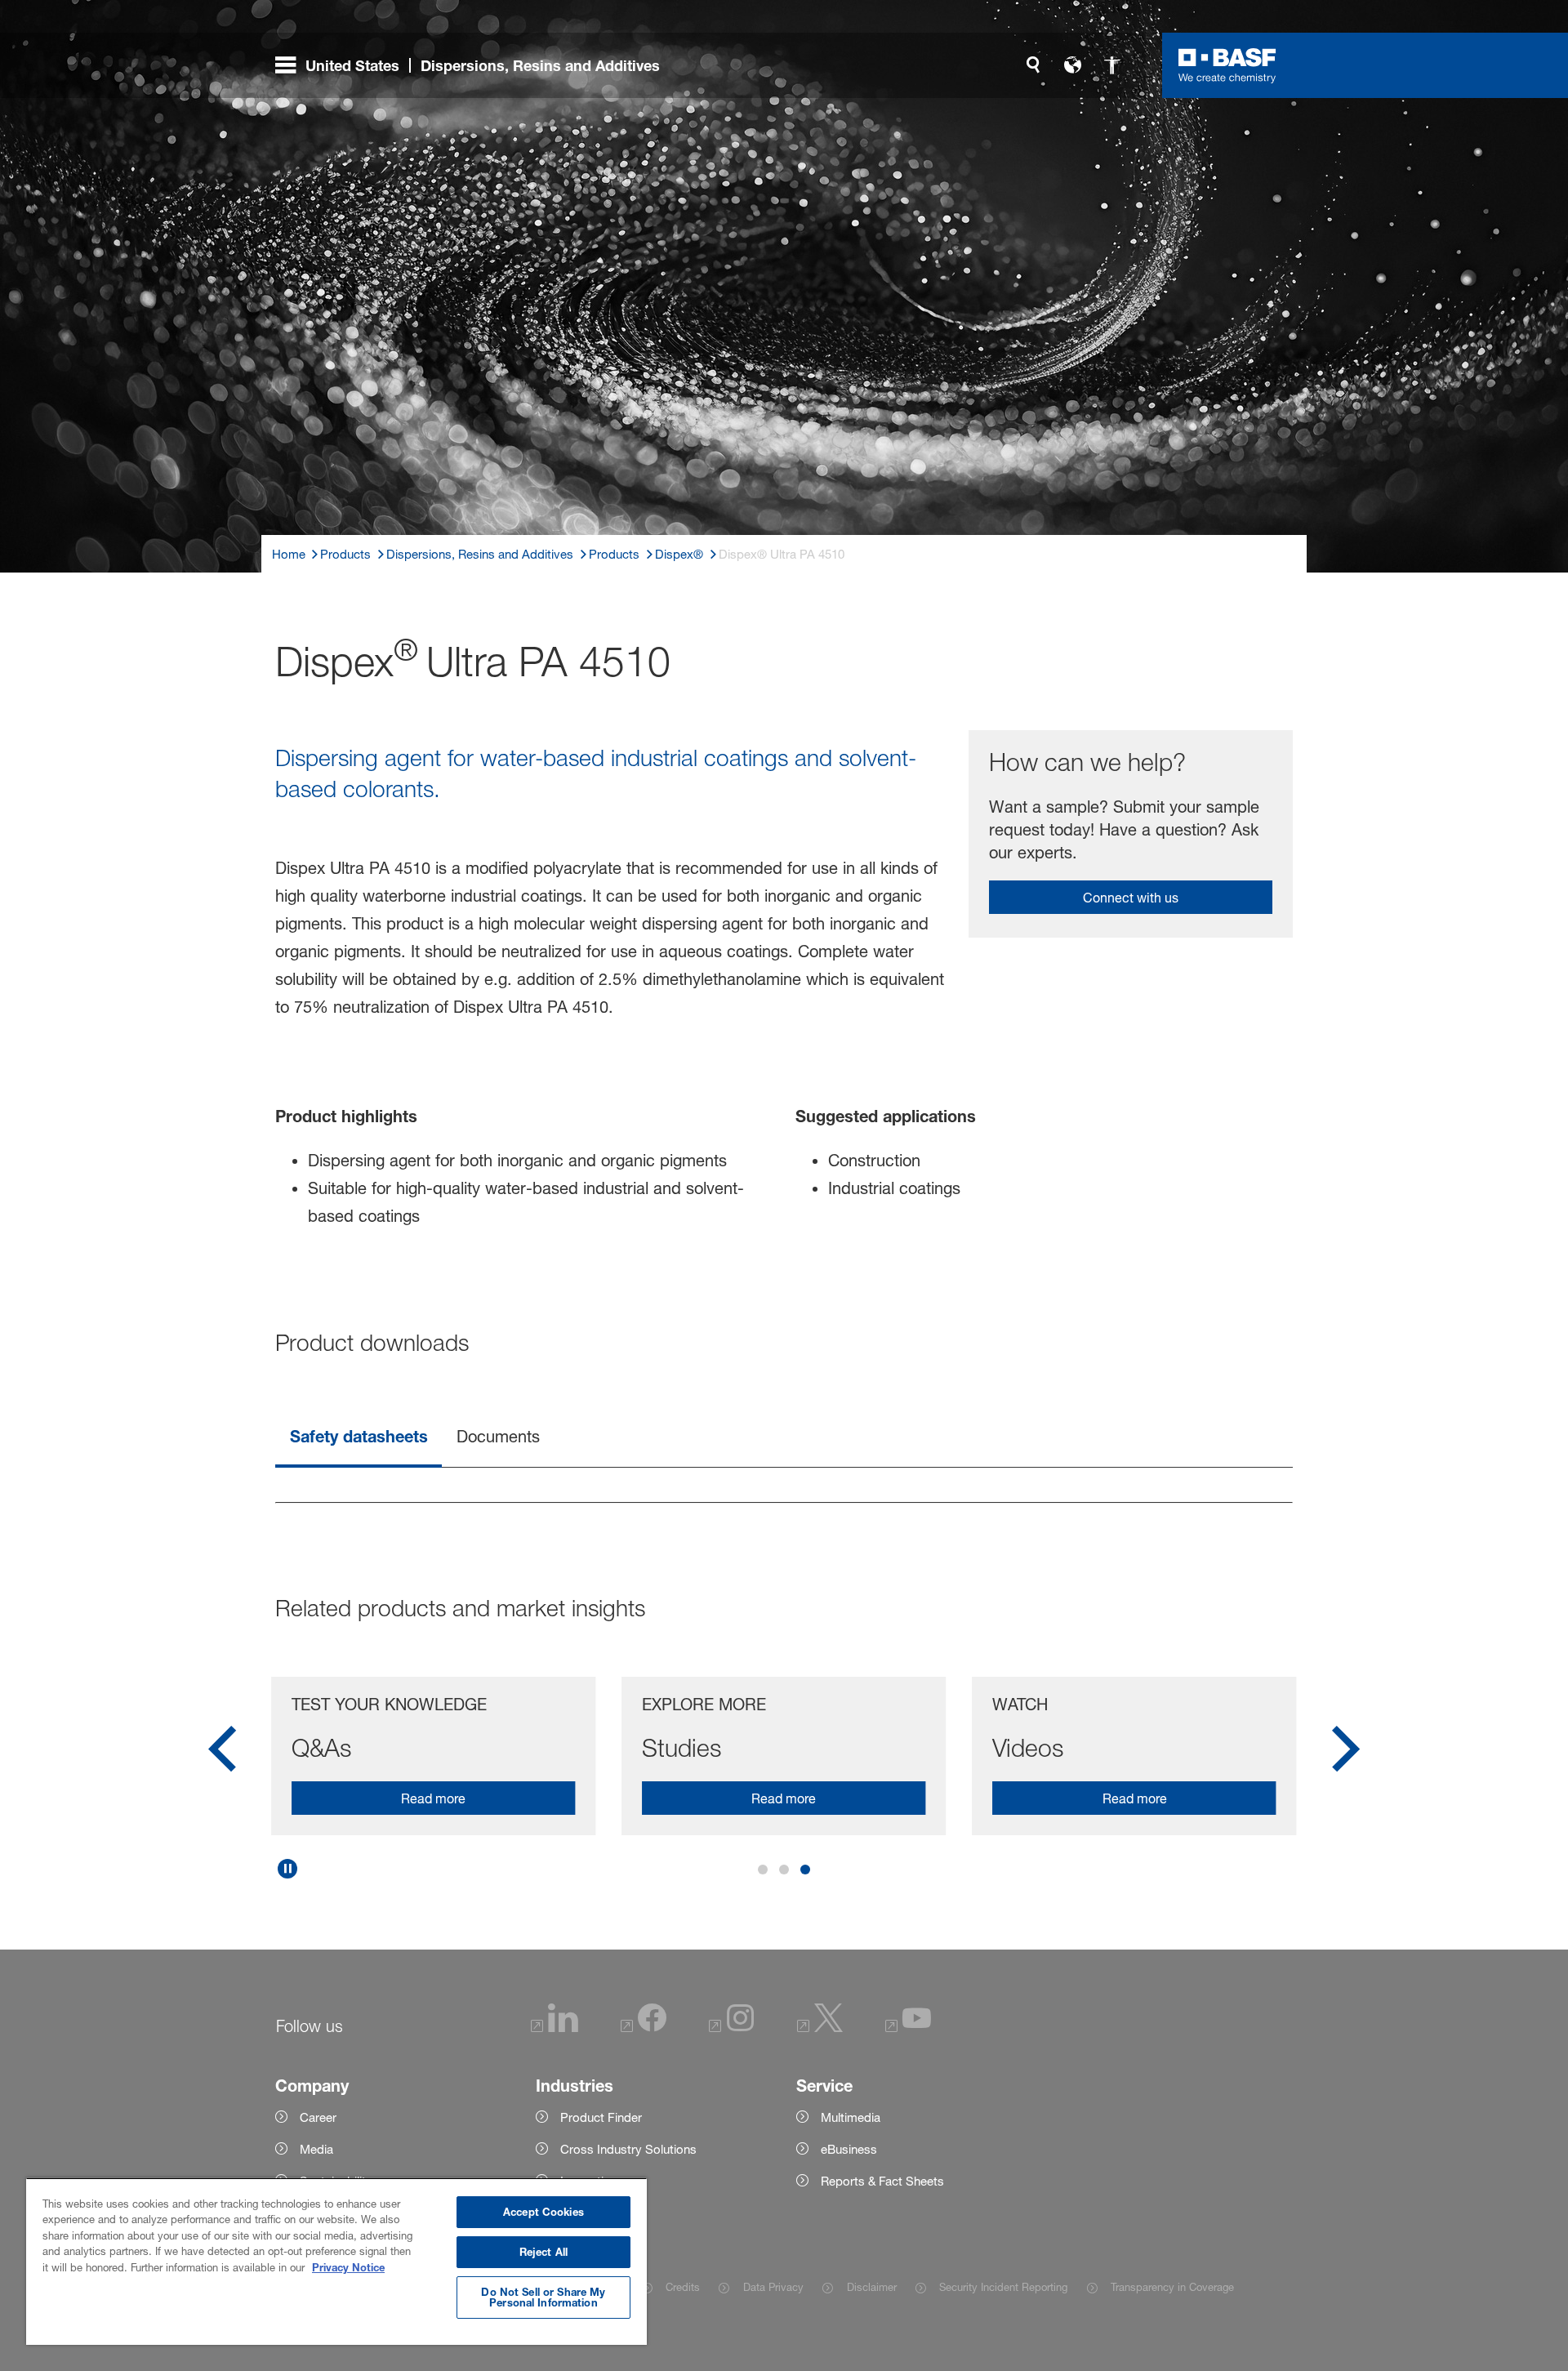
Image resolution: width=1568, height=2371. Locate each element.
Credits (683, 2287)
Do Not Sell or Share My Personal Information (543, 2297)
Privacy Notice (348, 2267)
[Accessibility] (1111, 65)
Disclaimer (871, 2287)
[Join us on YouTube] (908, 2028)
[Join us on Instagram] (732, 2028)
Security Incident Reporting (1003, 2287)
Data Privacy (773, 2287)
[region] (336, 2261)
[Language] (1072, 65)
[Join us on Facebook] (644, 2028)
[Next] (1346, 1754)
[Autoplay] (287, 1869)
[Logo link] (1227, 65)
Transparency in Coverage (1172, 2287)
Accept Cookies (543, 2212)
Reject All (543, 2252)
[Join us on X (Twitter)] (820, 2028)
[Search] (1033, 65)
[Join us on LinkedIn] (555, 2028)
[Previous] (222, 1754)
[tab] (359, 1438)
